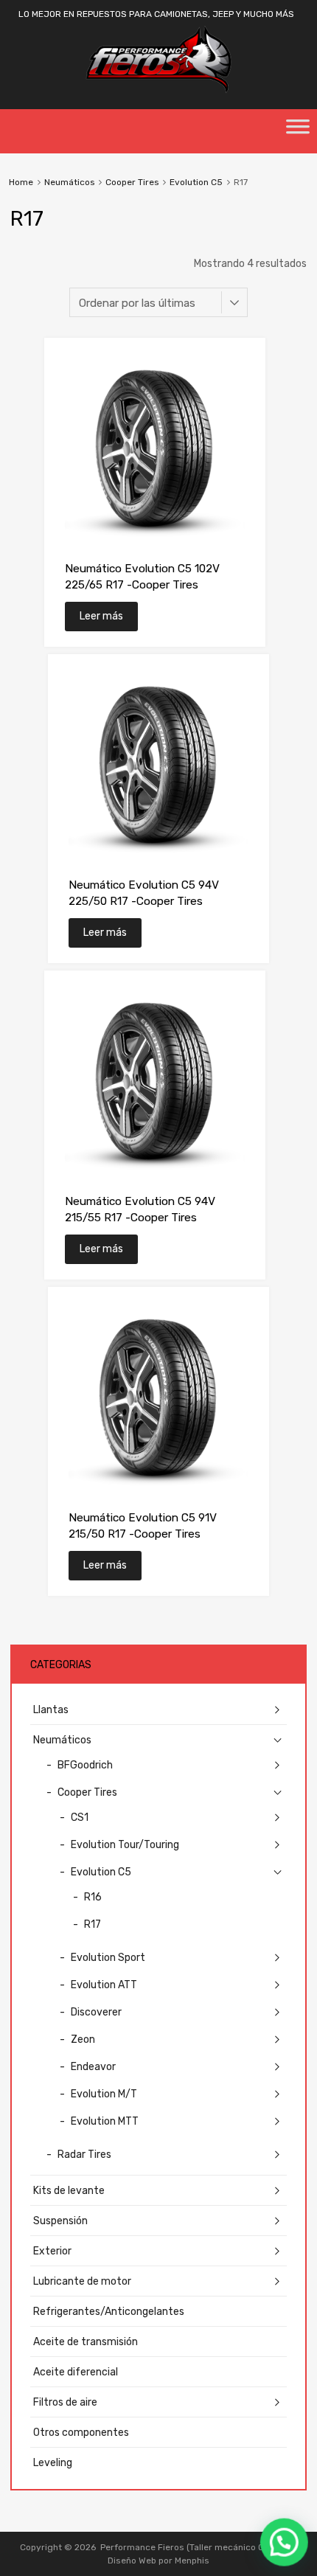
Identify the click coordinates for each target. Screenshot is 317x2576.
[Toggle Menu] (298, 131)
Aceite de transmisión (86, 2342)
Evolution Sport (108, 1958)
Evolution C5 (196, 182)
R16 (93, 1897)
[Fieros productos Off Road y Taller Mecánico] (158, 90)
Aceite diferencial (76, 2372)
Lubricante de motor (82, 2281)
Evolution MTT (105, 2121)
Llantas (51, 1710)
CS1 (80, 1818)
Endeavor (93, 2067)
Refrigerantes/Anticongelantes (109, 2312)
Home (21, 182)
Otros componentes (81, 2433)
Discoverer (96, 2012)
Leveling (53, 2463)
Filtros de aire (65, 2402)
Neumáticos (69, 182)
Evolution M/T (104, 2094)
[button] (285, 2544)
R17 (93, 1924)
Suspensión (60, 2221)
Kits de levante (69, 2191)
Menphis (192, 2561)
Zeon (83, 2039)
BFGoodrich (85, 1765)
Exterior (52, 2251)
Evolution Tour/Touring (125, 1845)
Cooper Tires (132, 182)
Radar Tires (84, 2155)
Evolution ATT (104, 1985)
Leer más (101, 616)
